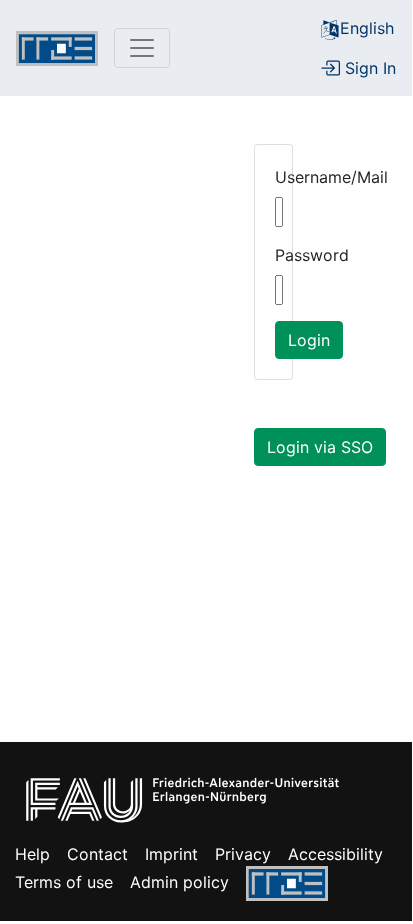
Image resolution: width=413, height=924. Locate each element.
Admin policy (179, 882)
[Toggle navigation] (142, 48)
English (367, 28)
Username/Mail (331, 177)
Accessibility (335, 854)
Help (32, 854)
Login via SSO (320, 447)
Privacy (243, 854)
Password (312, 255)
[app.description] (57, 48)
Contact (97, 854)
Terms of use (64, 882)
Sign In (368, 68)
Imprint (171, 854)
